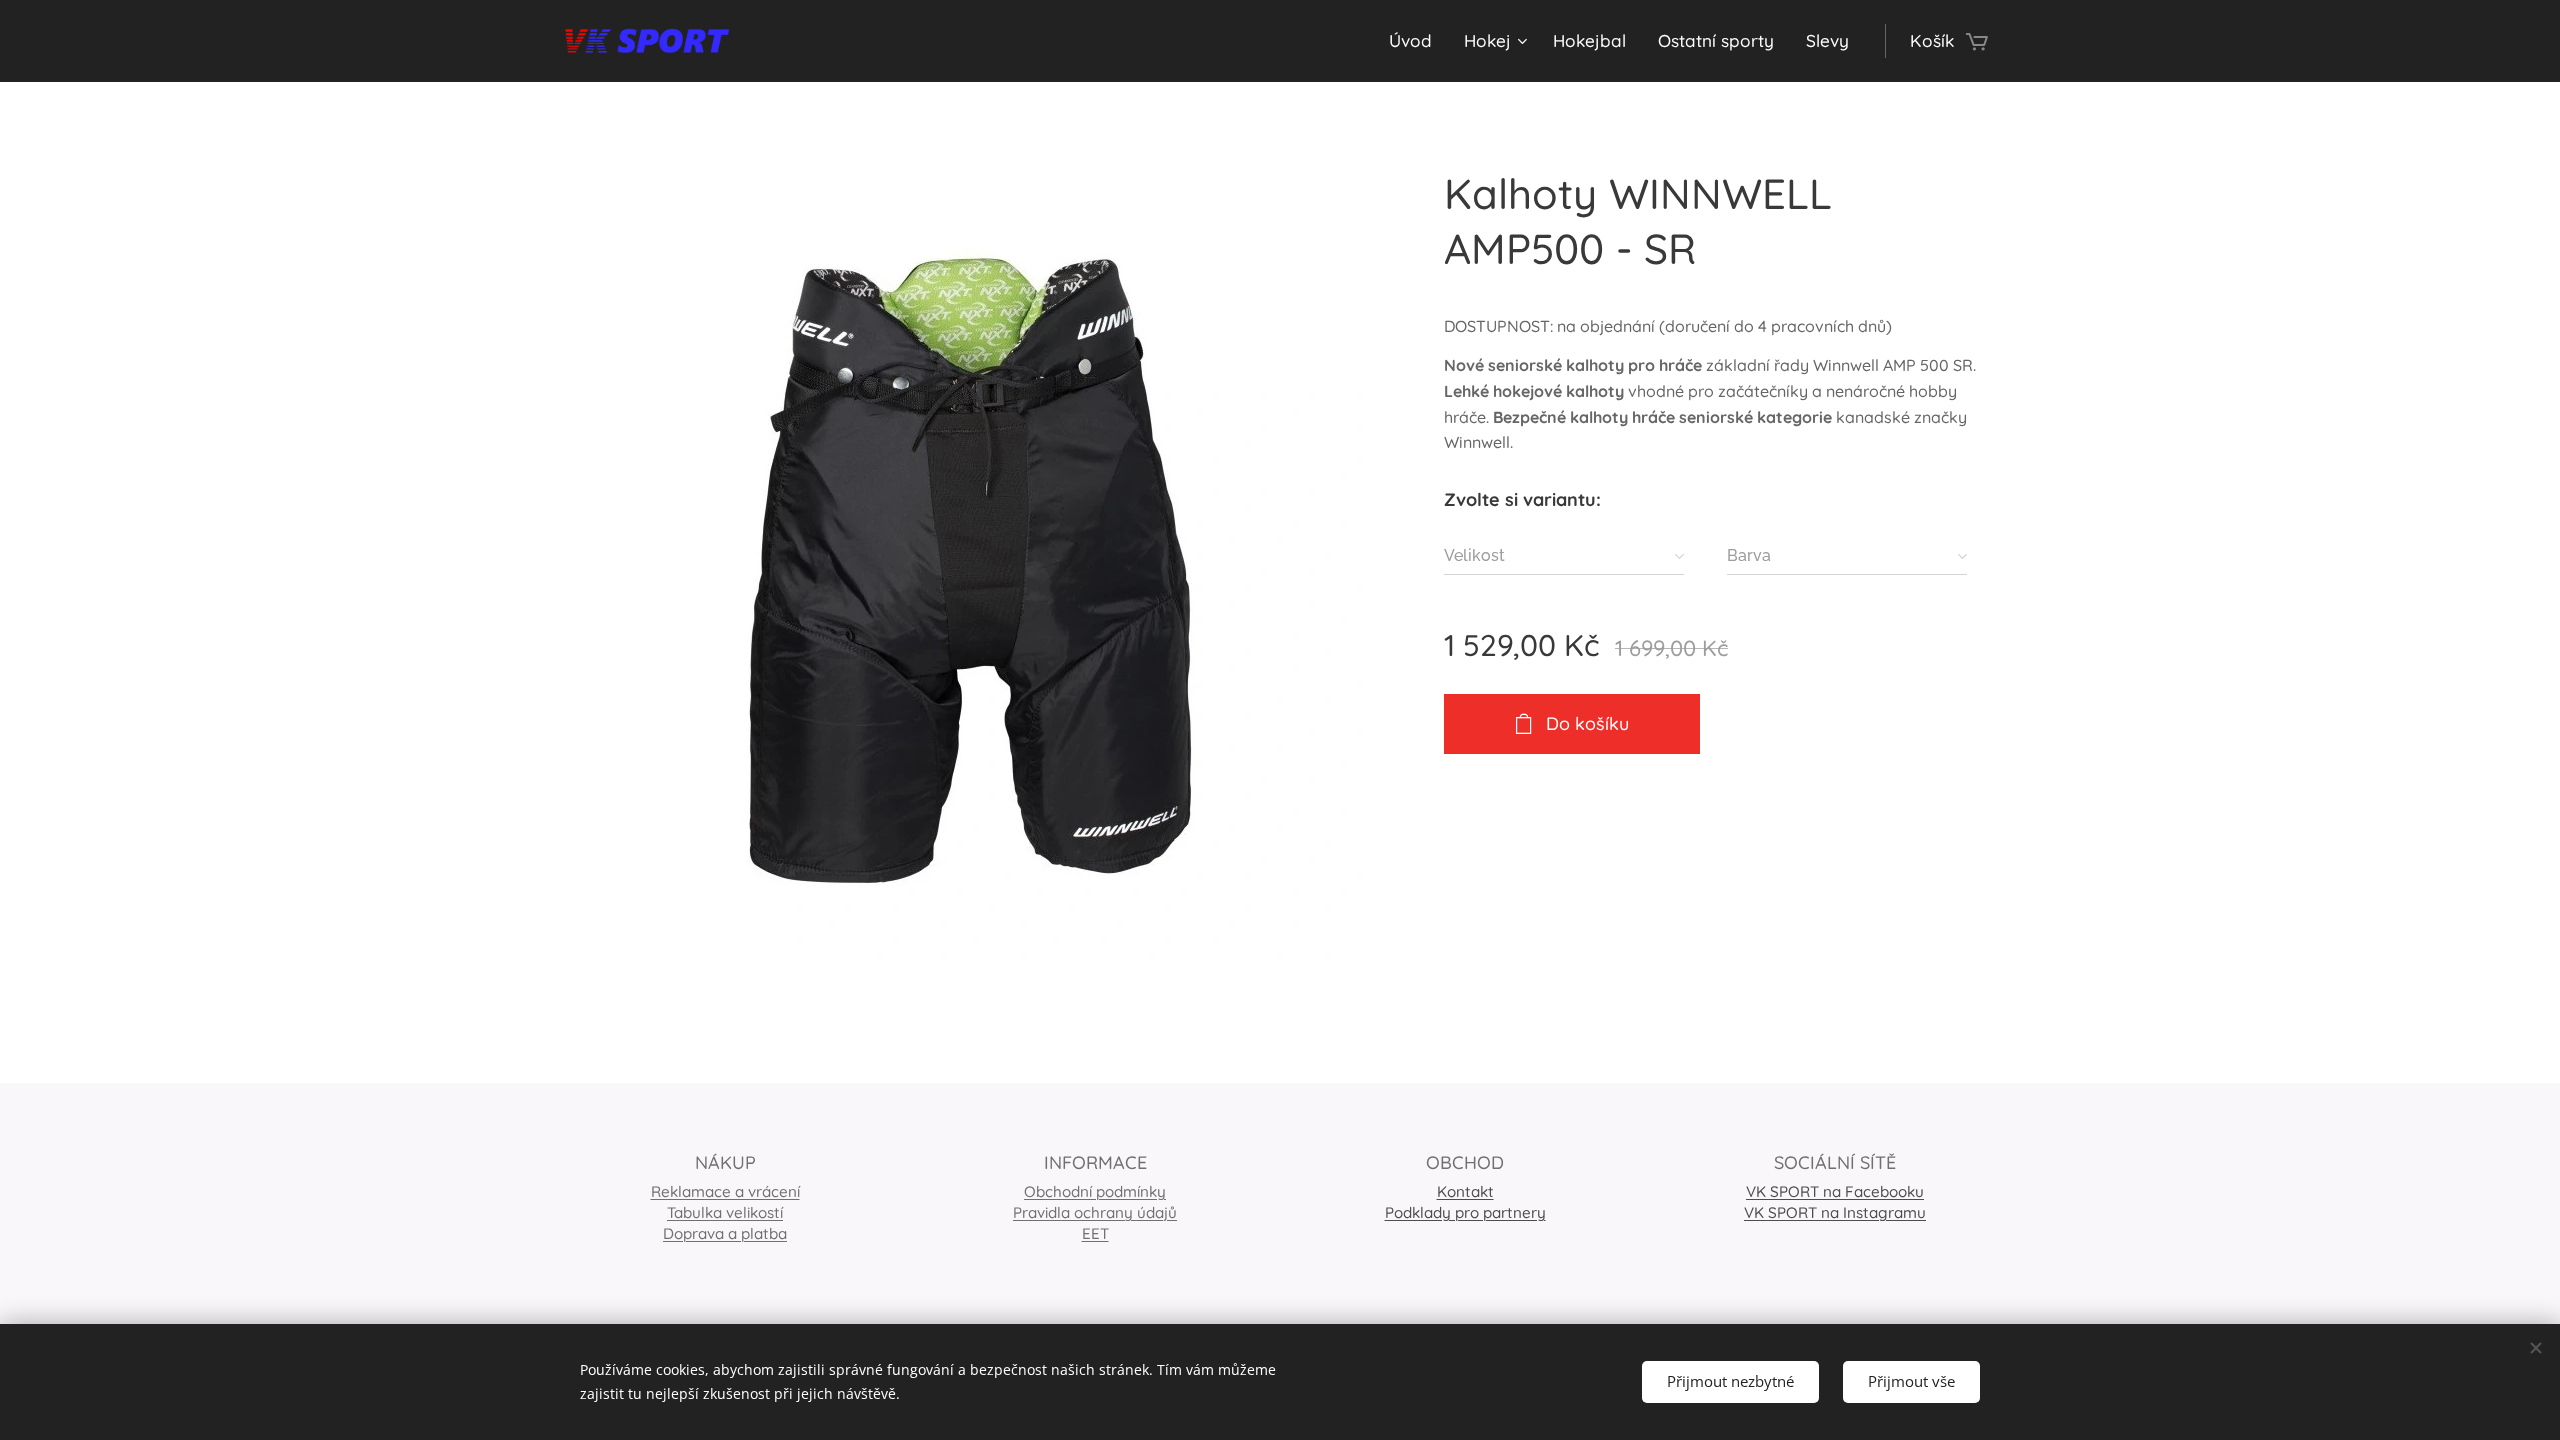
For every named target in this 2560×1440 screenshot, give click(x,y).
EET (1095, 1233)
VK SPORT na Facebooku (1835, 1191)
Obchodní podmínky (1095, 1191)
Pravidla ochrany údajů (1095, 1212)
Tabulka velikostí (725, 1212)
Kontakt (1465, 1191)
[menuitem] (1416, 41)
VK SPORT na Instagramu (1835, 1212)
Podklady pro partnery (1465, 1212)
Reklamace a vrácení (725, 1191)
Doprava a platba (725, 1233)
